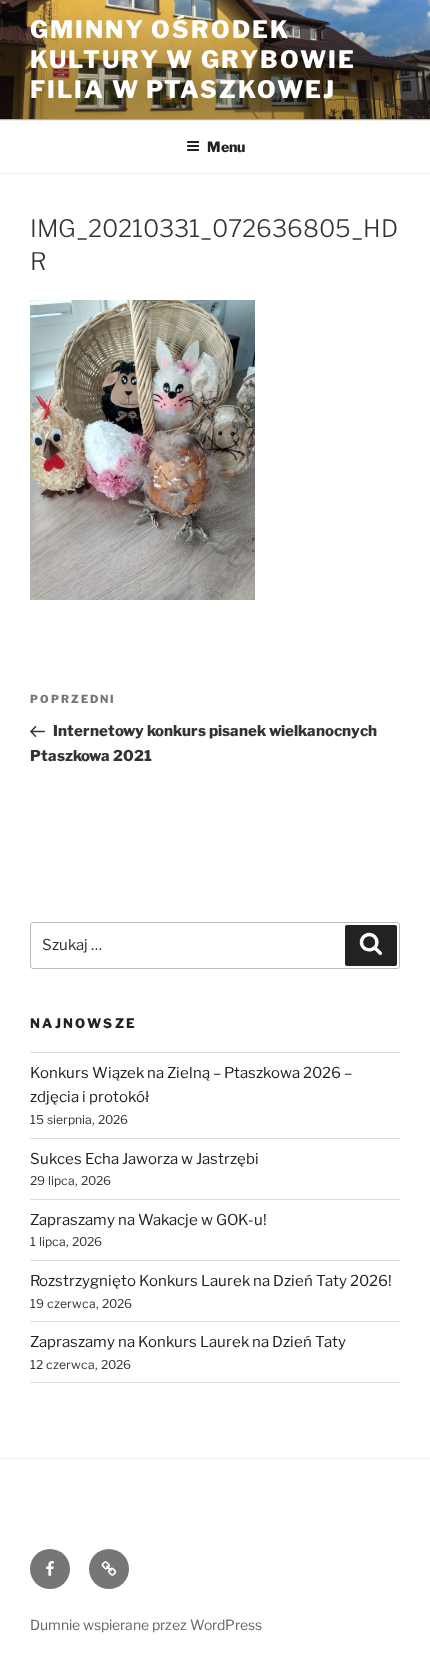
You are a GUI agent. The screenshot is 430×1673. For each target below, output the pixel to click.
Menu (226, 146)
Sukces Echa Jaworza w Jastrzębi (144, 1159)
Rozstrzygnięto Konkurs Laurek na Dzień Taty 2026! (211, 1281)
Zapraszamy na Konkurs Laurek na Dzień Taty (188, 1342)
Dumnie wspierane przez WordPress (146, 1624)
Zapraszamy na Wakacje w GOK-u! (148, 1220)
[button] (142, 450)
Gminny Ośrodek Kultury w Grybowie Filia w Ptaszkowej (193, 59)
